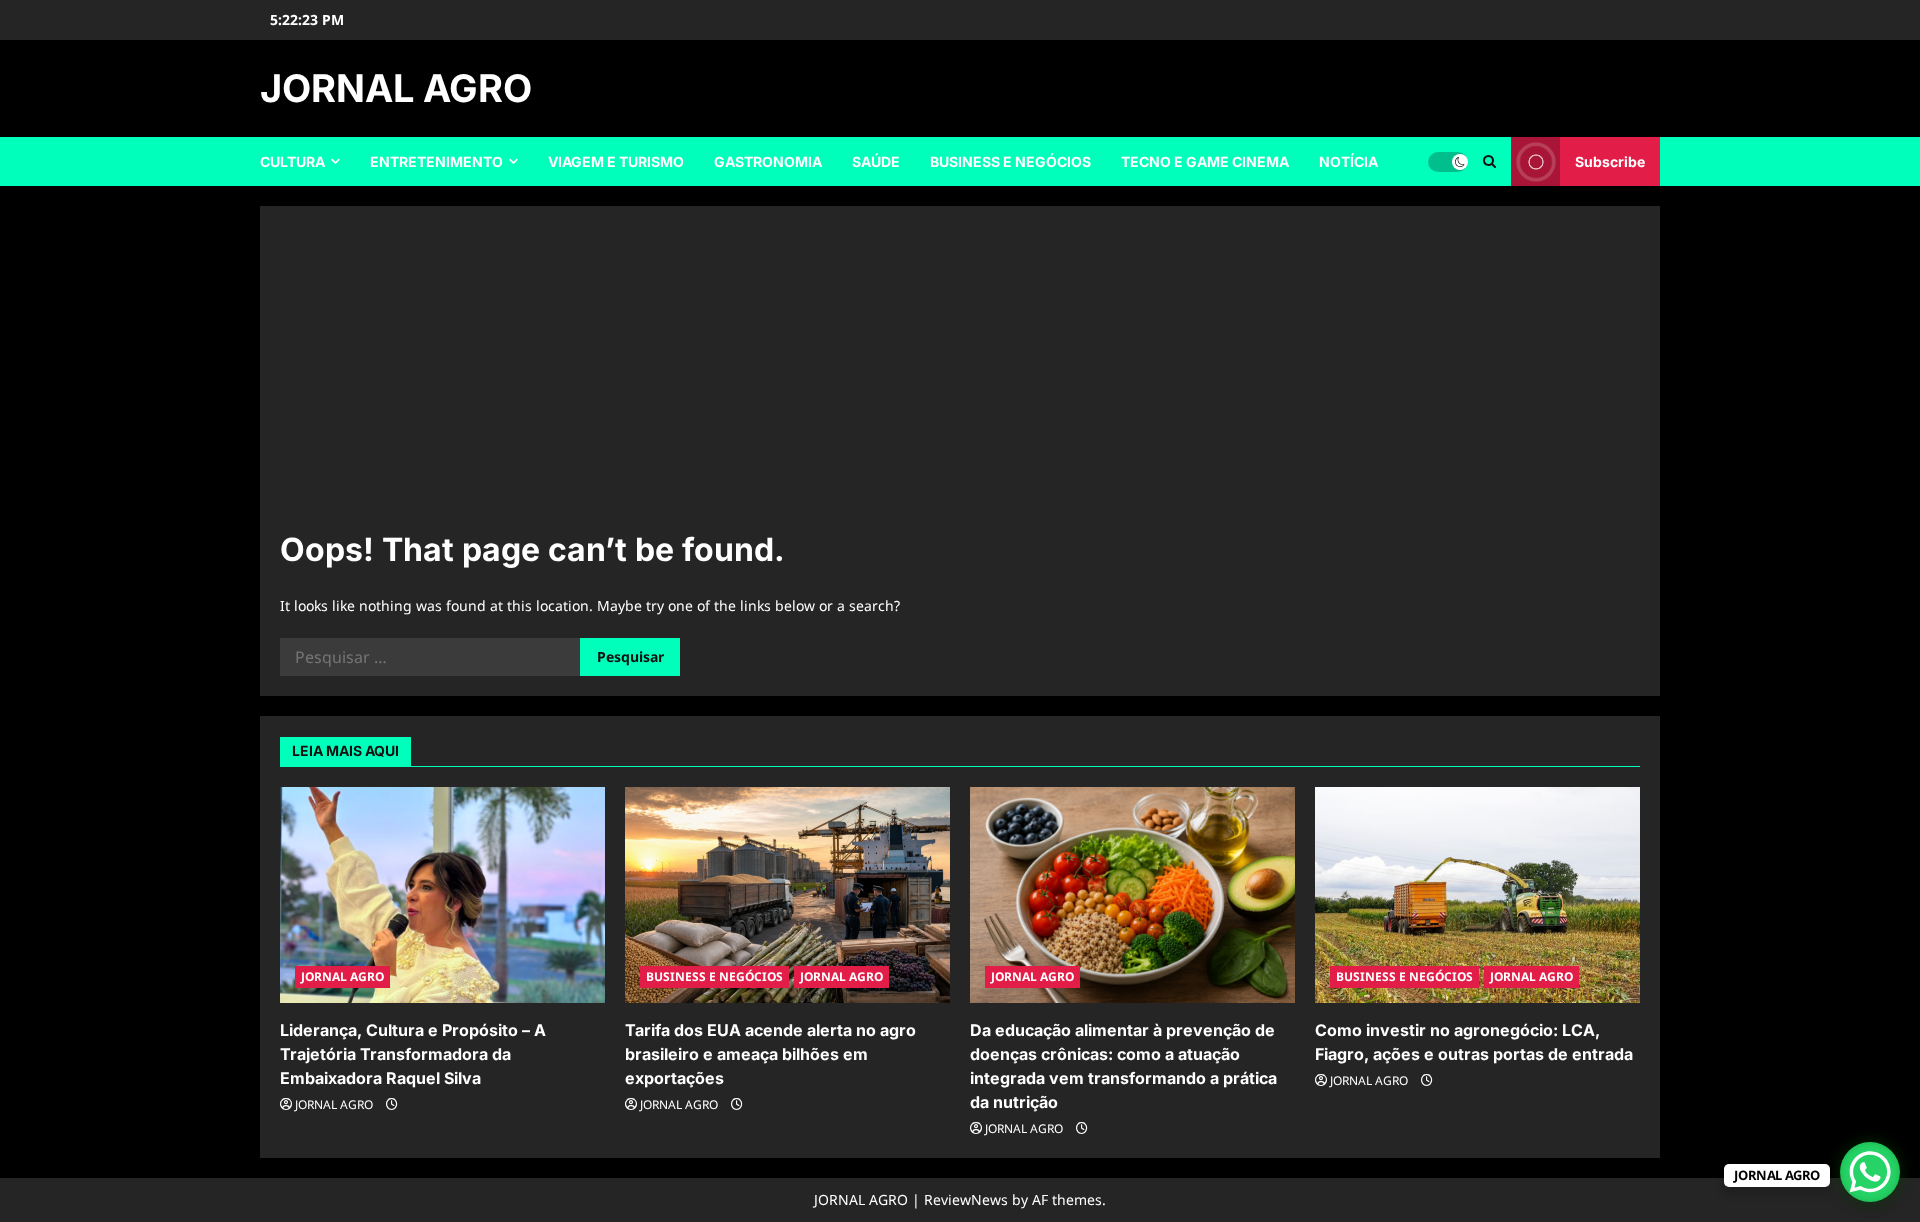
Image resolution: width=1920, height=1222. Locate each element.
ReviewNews (966, 1199)
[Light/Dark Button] (1448, 162)
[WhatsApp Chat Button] (1870, 1172)
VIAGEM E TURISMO (616, 161)
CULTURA (292, 161)
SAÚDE (876, 161)
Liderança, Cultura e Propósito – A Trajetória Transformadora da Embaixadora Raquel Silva (413, 1054)
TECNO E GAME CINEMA (1205, 161)
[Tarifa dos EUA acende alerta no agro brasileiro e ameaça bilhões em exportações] (787, 895)
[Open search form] (1489, 161)
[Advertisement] (960, 376)
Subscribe (1610, 161)
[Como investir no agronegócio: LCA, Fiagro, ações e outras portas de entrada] (1477, 895)
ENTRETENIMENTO (436, 161)
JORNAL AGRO (396, 88)
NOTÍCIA (1348, 161)
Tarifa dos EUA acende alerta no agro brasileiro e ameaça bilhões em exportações (770, 1054)
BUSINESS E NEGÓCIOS (1010, 161)
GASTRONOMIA (768, 161)
